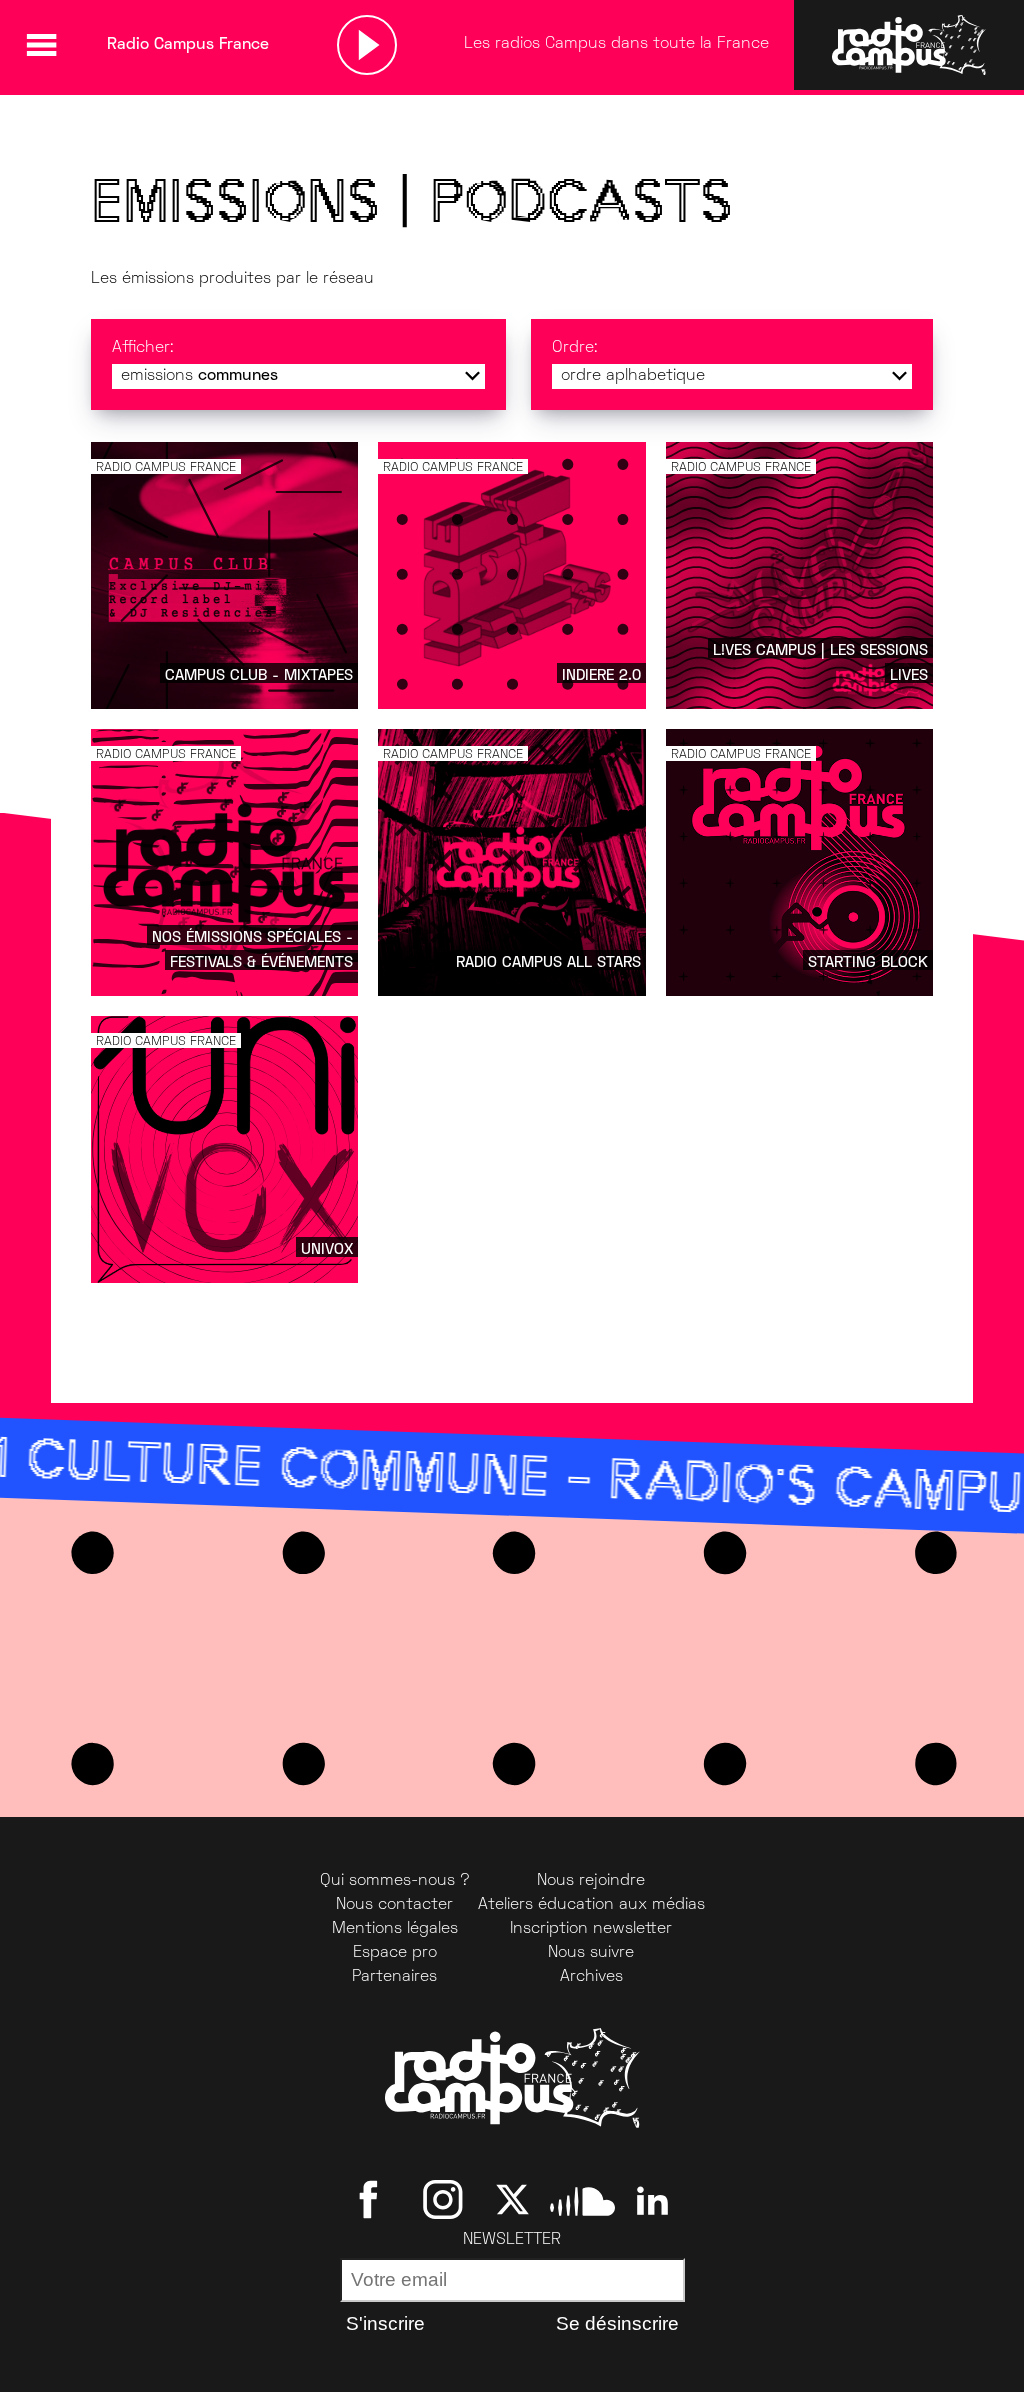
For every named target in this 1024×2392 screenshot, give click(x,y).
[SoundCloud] (582, 2200)
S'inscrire (385, 2323)
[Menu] (41, 45)
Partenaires (394, 1977)
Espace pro (395, 1953)
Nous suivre (591, 1953)
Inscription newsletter (591, 1929)
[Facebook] (372, 2200)
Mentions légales (395, 1929)
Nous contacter (394, 1905)
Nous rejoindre (591, 1881)
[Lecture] (367, 45)
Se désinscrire (617, 2323)
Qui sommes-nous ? (395, 1881)
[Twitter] (512, 2200)
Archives (591, 1977)
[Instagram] (442, 2200)
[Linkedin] (652, 2200)
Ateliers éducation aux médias (591, 1905)
